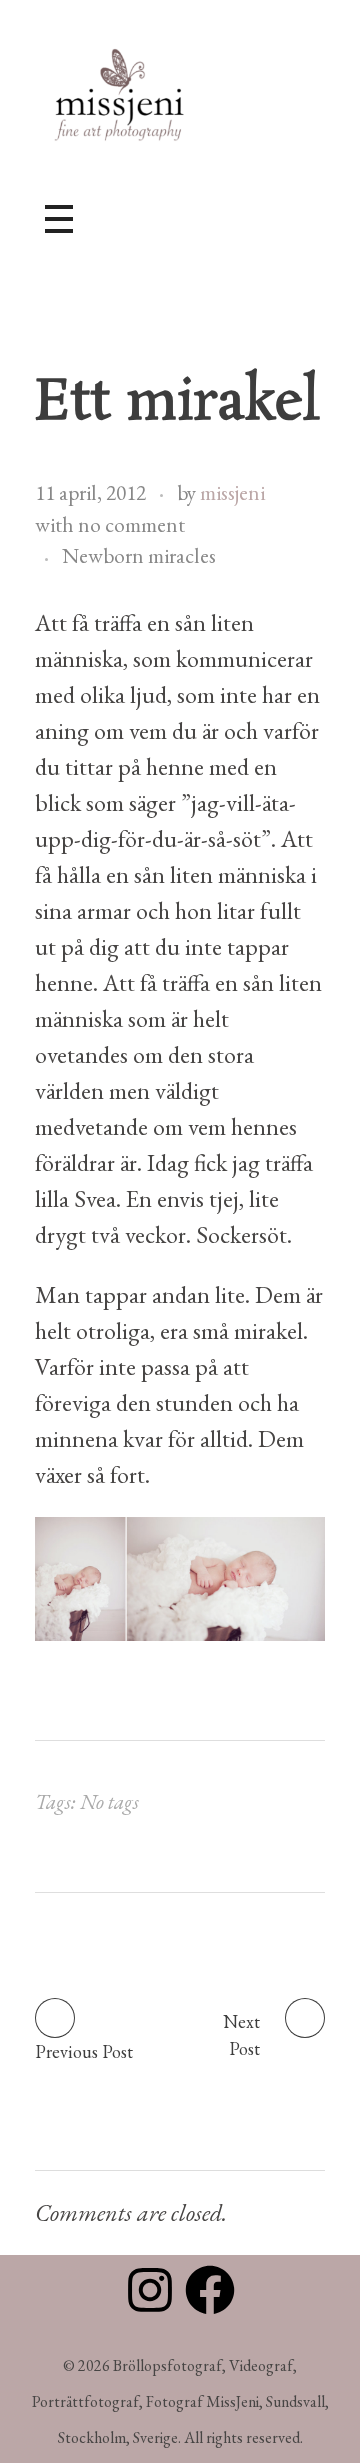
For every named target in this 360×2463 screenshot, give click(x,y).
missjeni (232, 492)
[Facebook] (210, 2290)
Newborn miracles (139, 555)
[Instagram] (150, 2290)
